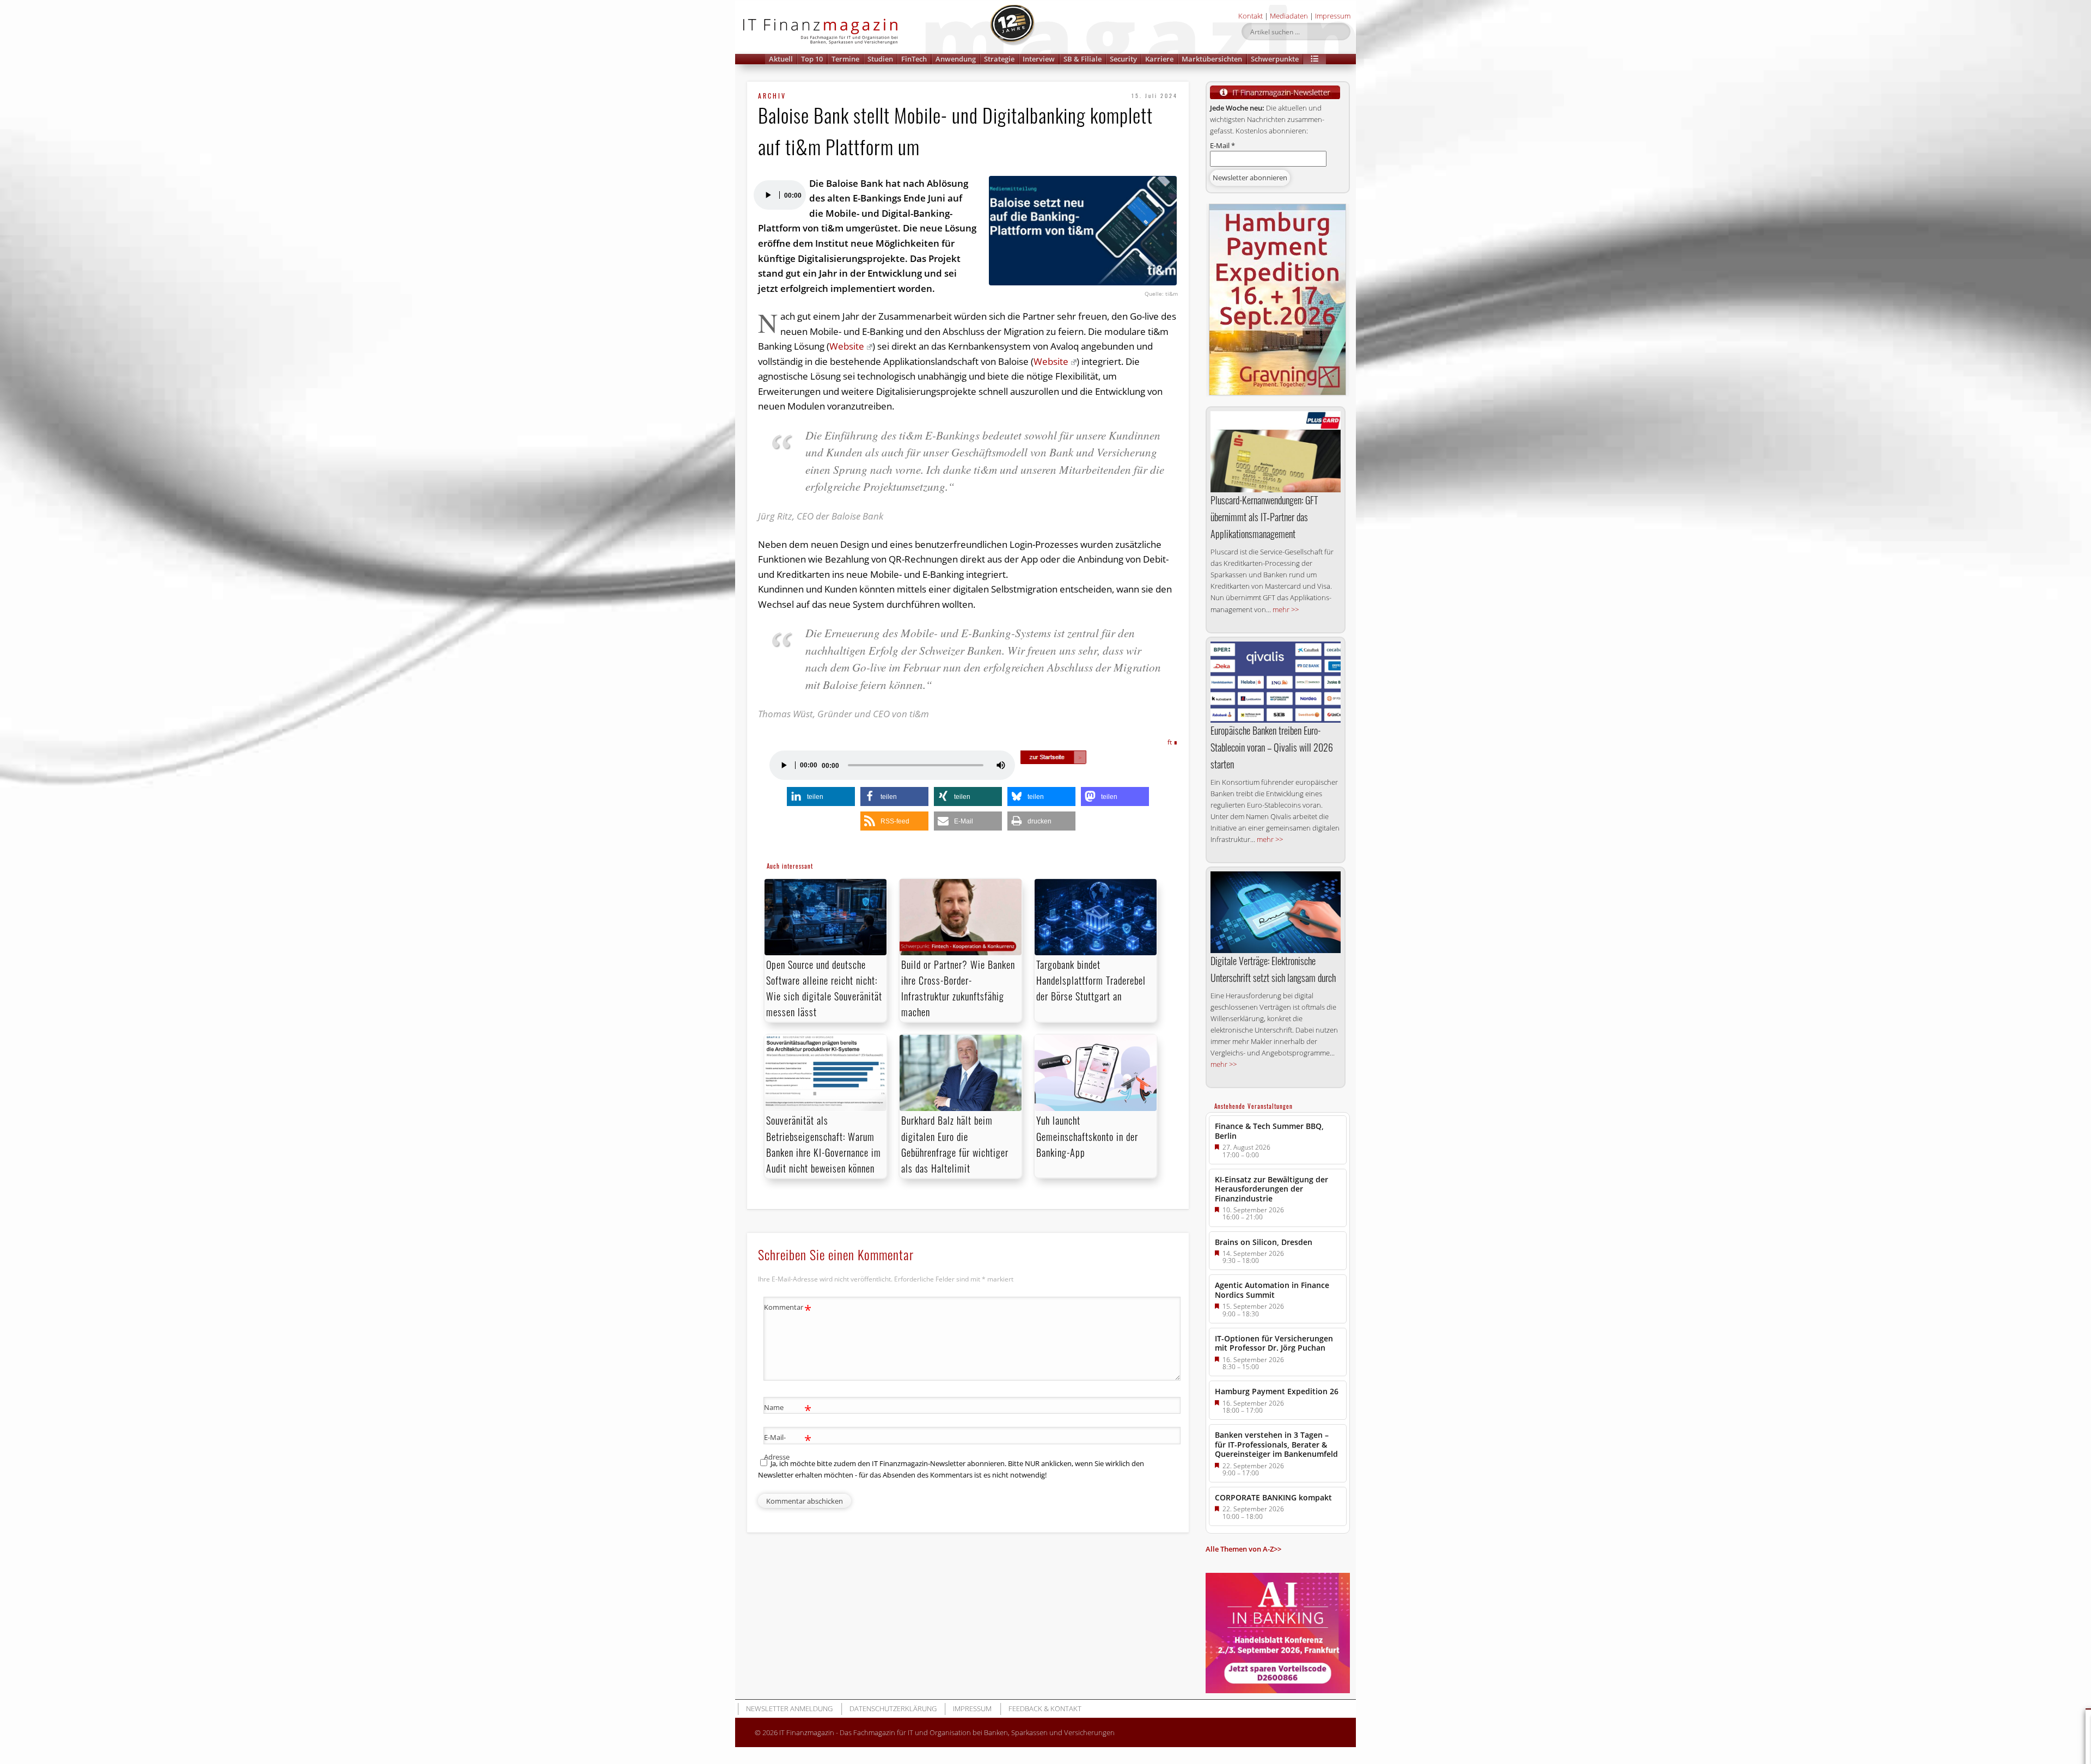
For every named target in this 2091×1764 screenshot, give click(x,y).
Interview (1039, 59)
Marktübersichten (1212, 59)
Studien (880, 59)
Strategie (999, 59)
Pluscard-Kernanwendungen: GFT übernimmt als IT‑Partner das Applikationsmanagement (1264, 517)
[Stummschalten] (1001, 765)
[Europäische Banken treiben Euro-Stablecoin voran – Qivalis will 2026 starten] (1276, 682)
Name (788, 1409)
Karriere (1159, 59)
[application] (779, 195)
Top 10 (812, 59)
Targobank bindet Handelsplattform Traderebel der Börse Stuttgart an (1091, 980)
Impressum (1333, 16)
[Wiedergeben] (768, 195)
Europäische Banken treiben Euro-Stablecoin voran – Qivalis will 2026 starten (1272, 747)
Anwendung (956, 59)
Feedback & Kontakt (1045, 1708)
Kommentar (788, 1309)
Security (1123, 59)
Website (847, 346)
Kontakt (1251, 16)
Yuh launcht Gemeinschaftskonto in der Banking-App (1087, 1136)
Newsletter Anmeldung (789, 1708)
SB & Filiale (1083, 59)
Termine (845, 59)
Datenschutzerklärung (893, 1708)
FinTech (914, 59)
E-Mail (1222, 145)
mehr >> (1286, 609)
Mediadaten (1289, 16)
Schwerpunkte (1275, 59)
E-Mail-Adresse (788, 1446)
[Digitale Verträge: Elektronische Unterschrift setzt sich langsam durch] (1276, 912)
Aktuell (781, 59)
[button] (1314, 59)
